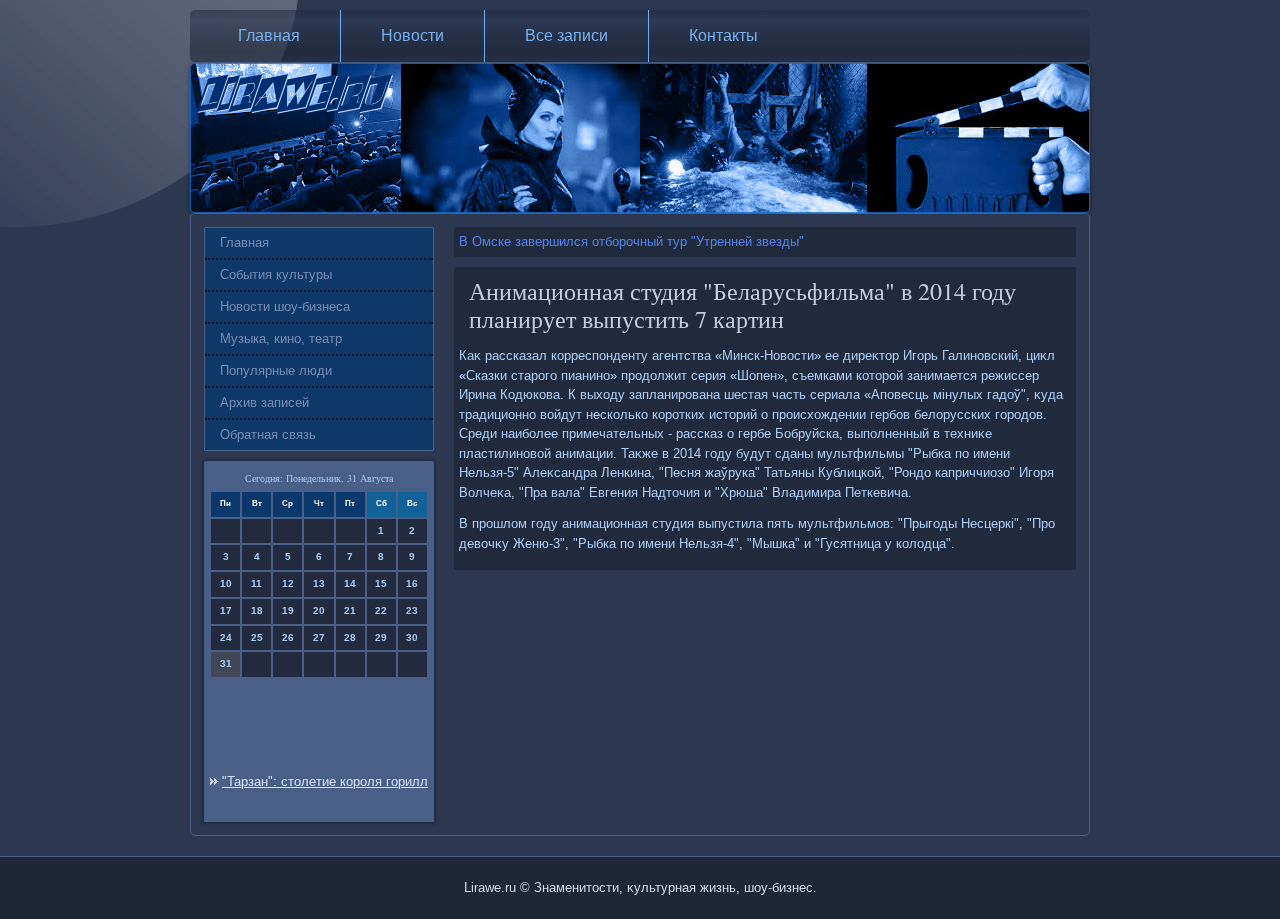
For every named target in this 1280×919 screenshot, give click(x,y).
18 (257, 610)
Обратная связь (268, 434)
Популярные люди (276, 370)
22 (381, 610)
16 (412, 583)
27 (319, 637)
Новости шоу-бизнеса (285, 306)
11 (256, 583)
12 (288, 583)
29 (381, 637)
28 (350, 637)
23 (412, 610)
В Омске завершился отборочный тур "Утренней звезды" (631, 241)
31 (226, 663)
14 (350, 583)
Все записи (566, 35)
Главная (269, 35)
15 (381, 583)
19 (288, 610)
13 (319, 583)
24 (226, 637)
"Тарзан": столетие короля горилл (325, 781)
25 (257, 637)
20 (319, 610)
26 (288, 637)
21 (350, 610)
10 (226, 583)
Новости (412, 35)
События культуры (276, 274)
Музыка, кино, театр (281, 338)
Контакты (723, 35)
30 (412, 637)
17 (226, 610)
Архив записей (264, 402)
